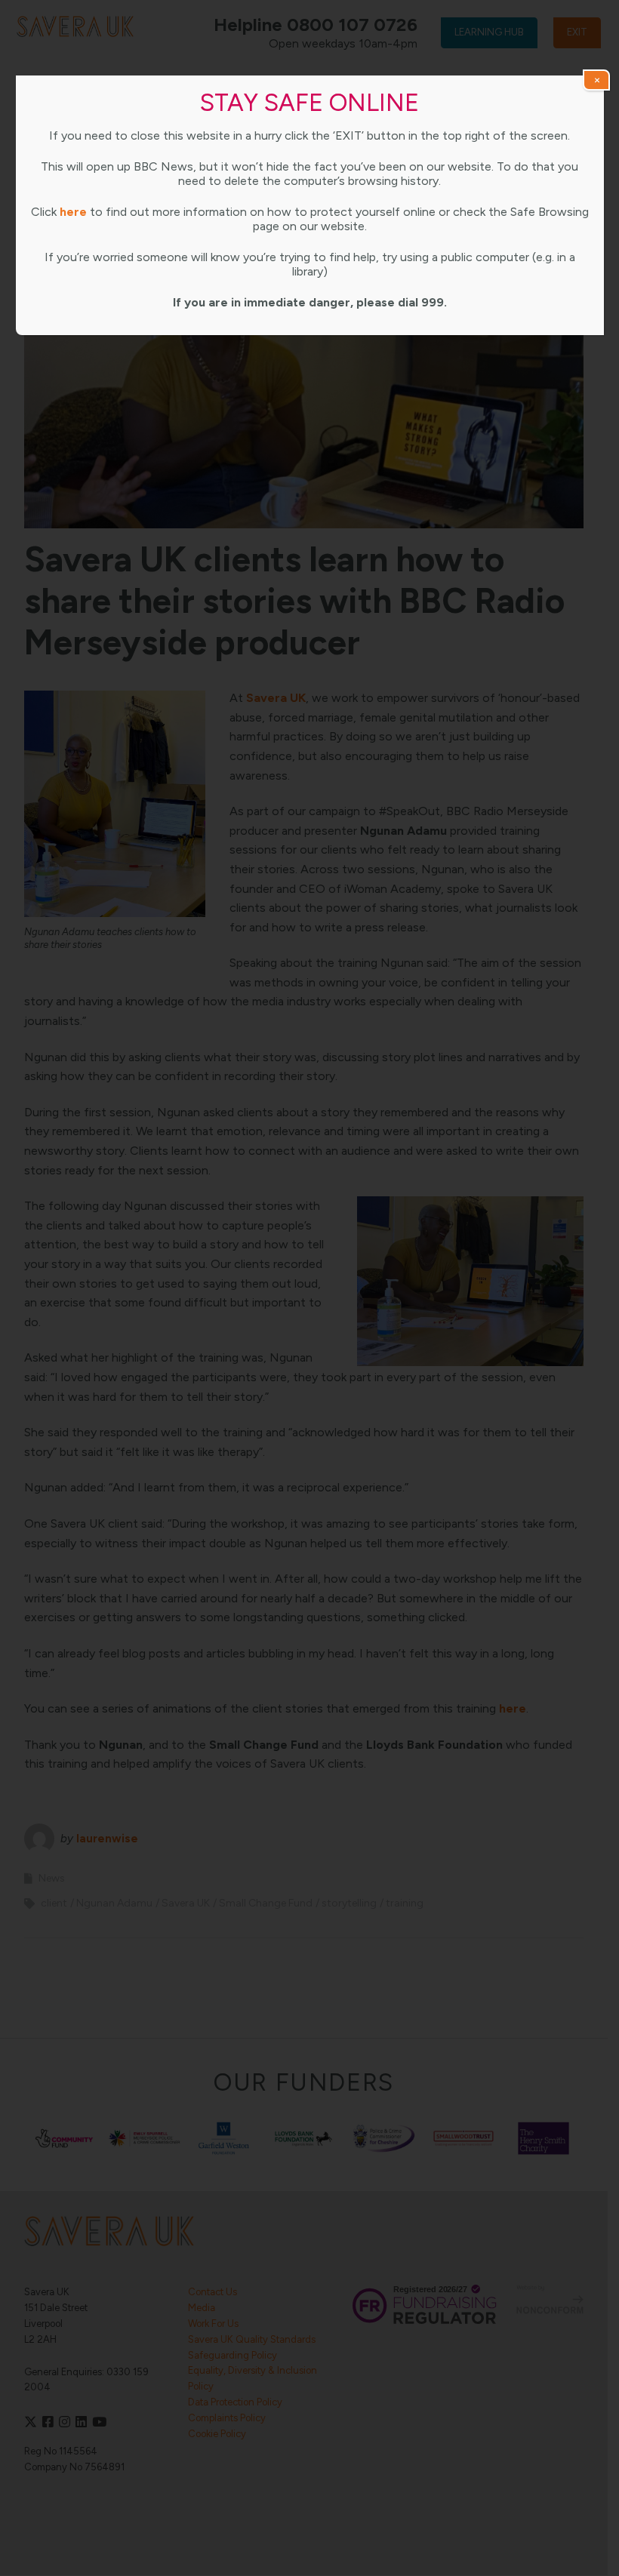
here (73, 212)
